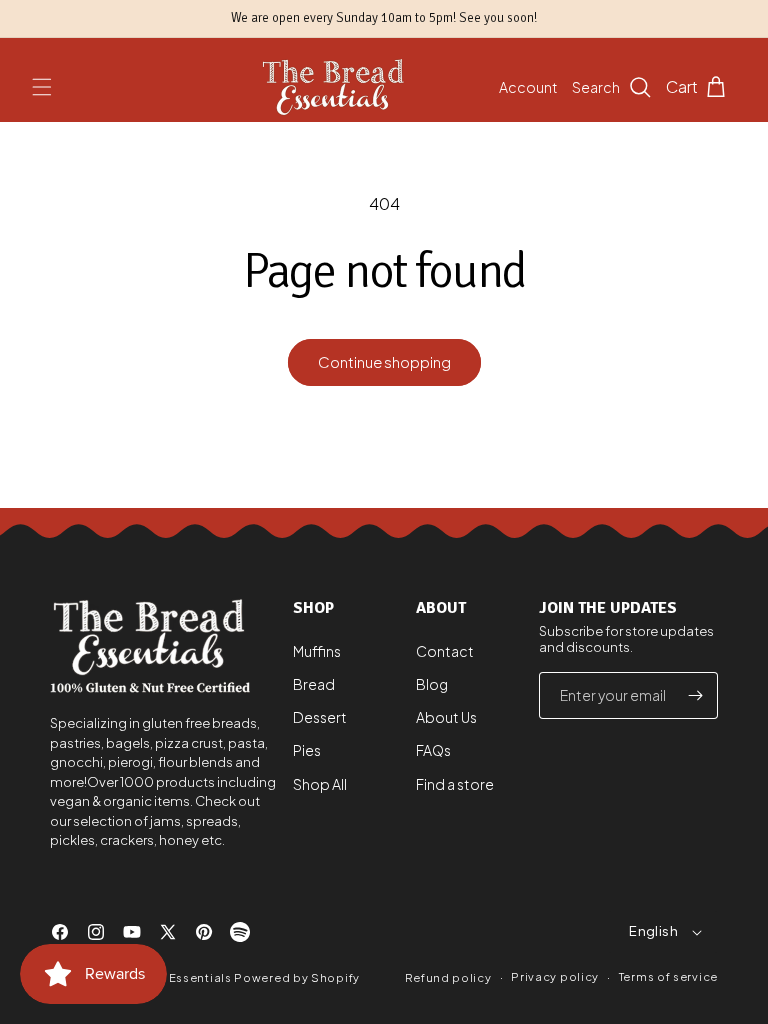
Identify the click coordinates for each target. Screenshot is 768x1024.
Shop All (320, 784)
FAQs (433, 750)
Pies (307, 750)
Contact (445, 651)
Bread (314, 684)
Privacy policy (555, 976)
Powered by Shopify (297, 977)
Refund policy (448, 977)
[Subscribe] (695, 695)
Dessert (320, 717)
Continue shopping (384, 361)
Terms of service (668, 976)
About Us (446, 717)
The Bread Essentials (168, 977)
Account (528, 87)
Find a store (455, 784)
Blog (432, 684)
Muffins (317, 651)
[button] (42, 87)
